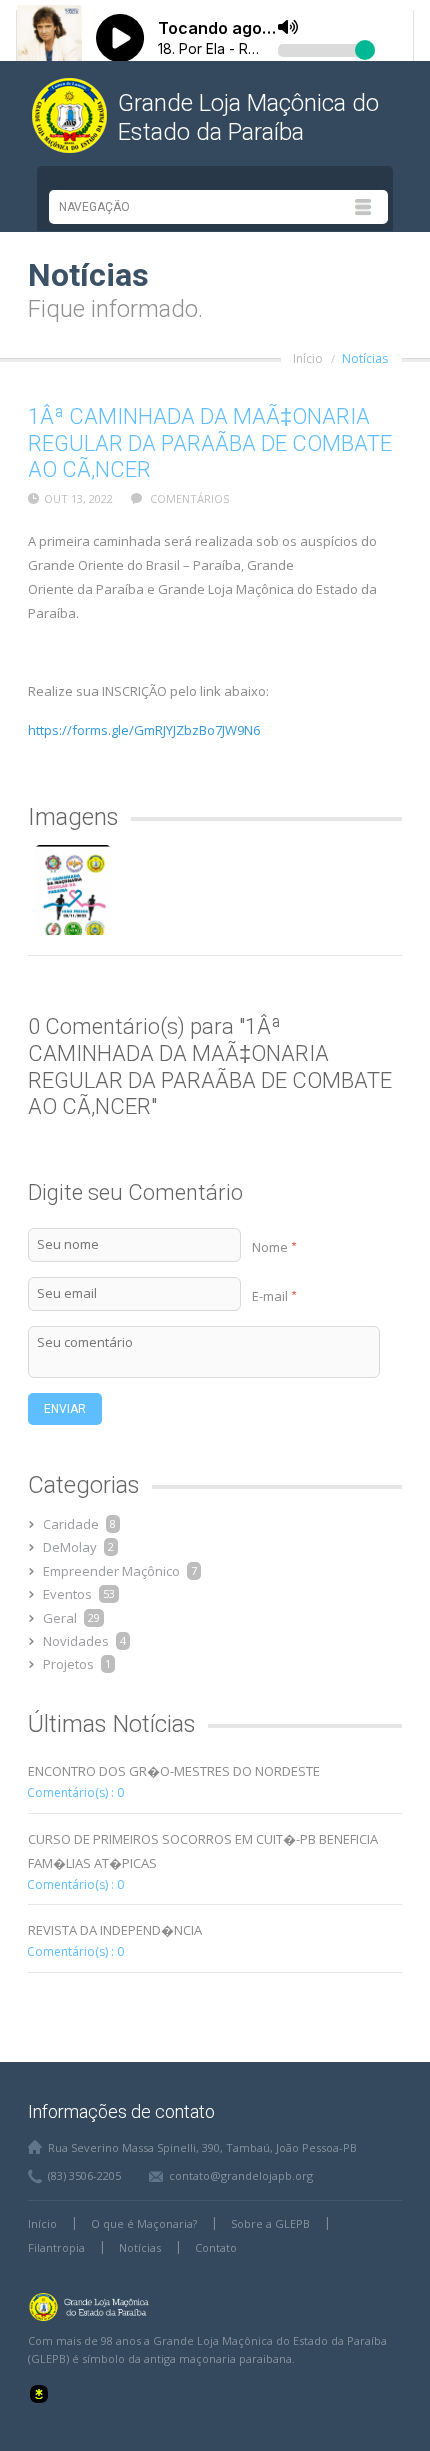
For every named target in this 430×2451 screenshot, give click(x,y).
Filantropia (56, 2247)
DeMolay (70, 1547)
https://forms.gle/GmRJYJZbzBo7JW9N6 (144, 730)
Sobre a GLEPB (270, 2223)
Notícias (365, 358)
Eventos (67, 1594)
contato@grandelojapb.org (241, 2175)
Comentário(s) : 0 (75, 1792)
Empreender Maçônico (111, 1571)
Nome (274, 1247)
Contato (216, 2247)
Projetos (68, 1664)
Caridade (71, 1524)
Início (308, 358)
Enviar (65, 1409)
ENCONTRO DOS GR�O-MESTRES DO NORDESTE (174, 1771)
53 (109, 1593)
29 (94, 1617)
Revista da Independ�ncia (115, 1930)
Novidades (76, 1641)
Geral (60, 1618)
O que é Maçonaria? (144, 2223)
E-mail (274, 1296)
